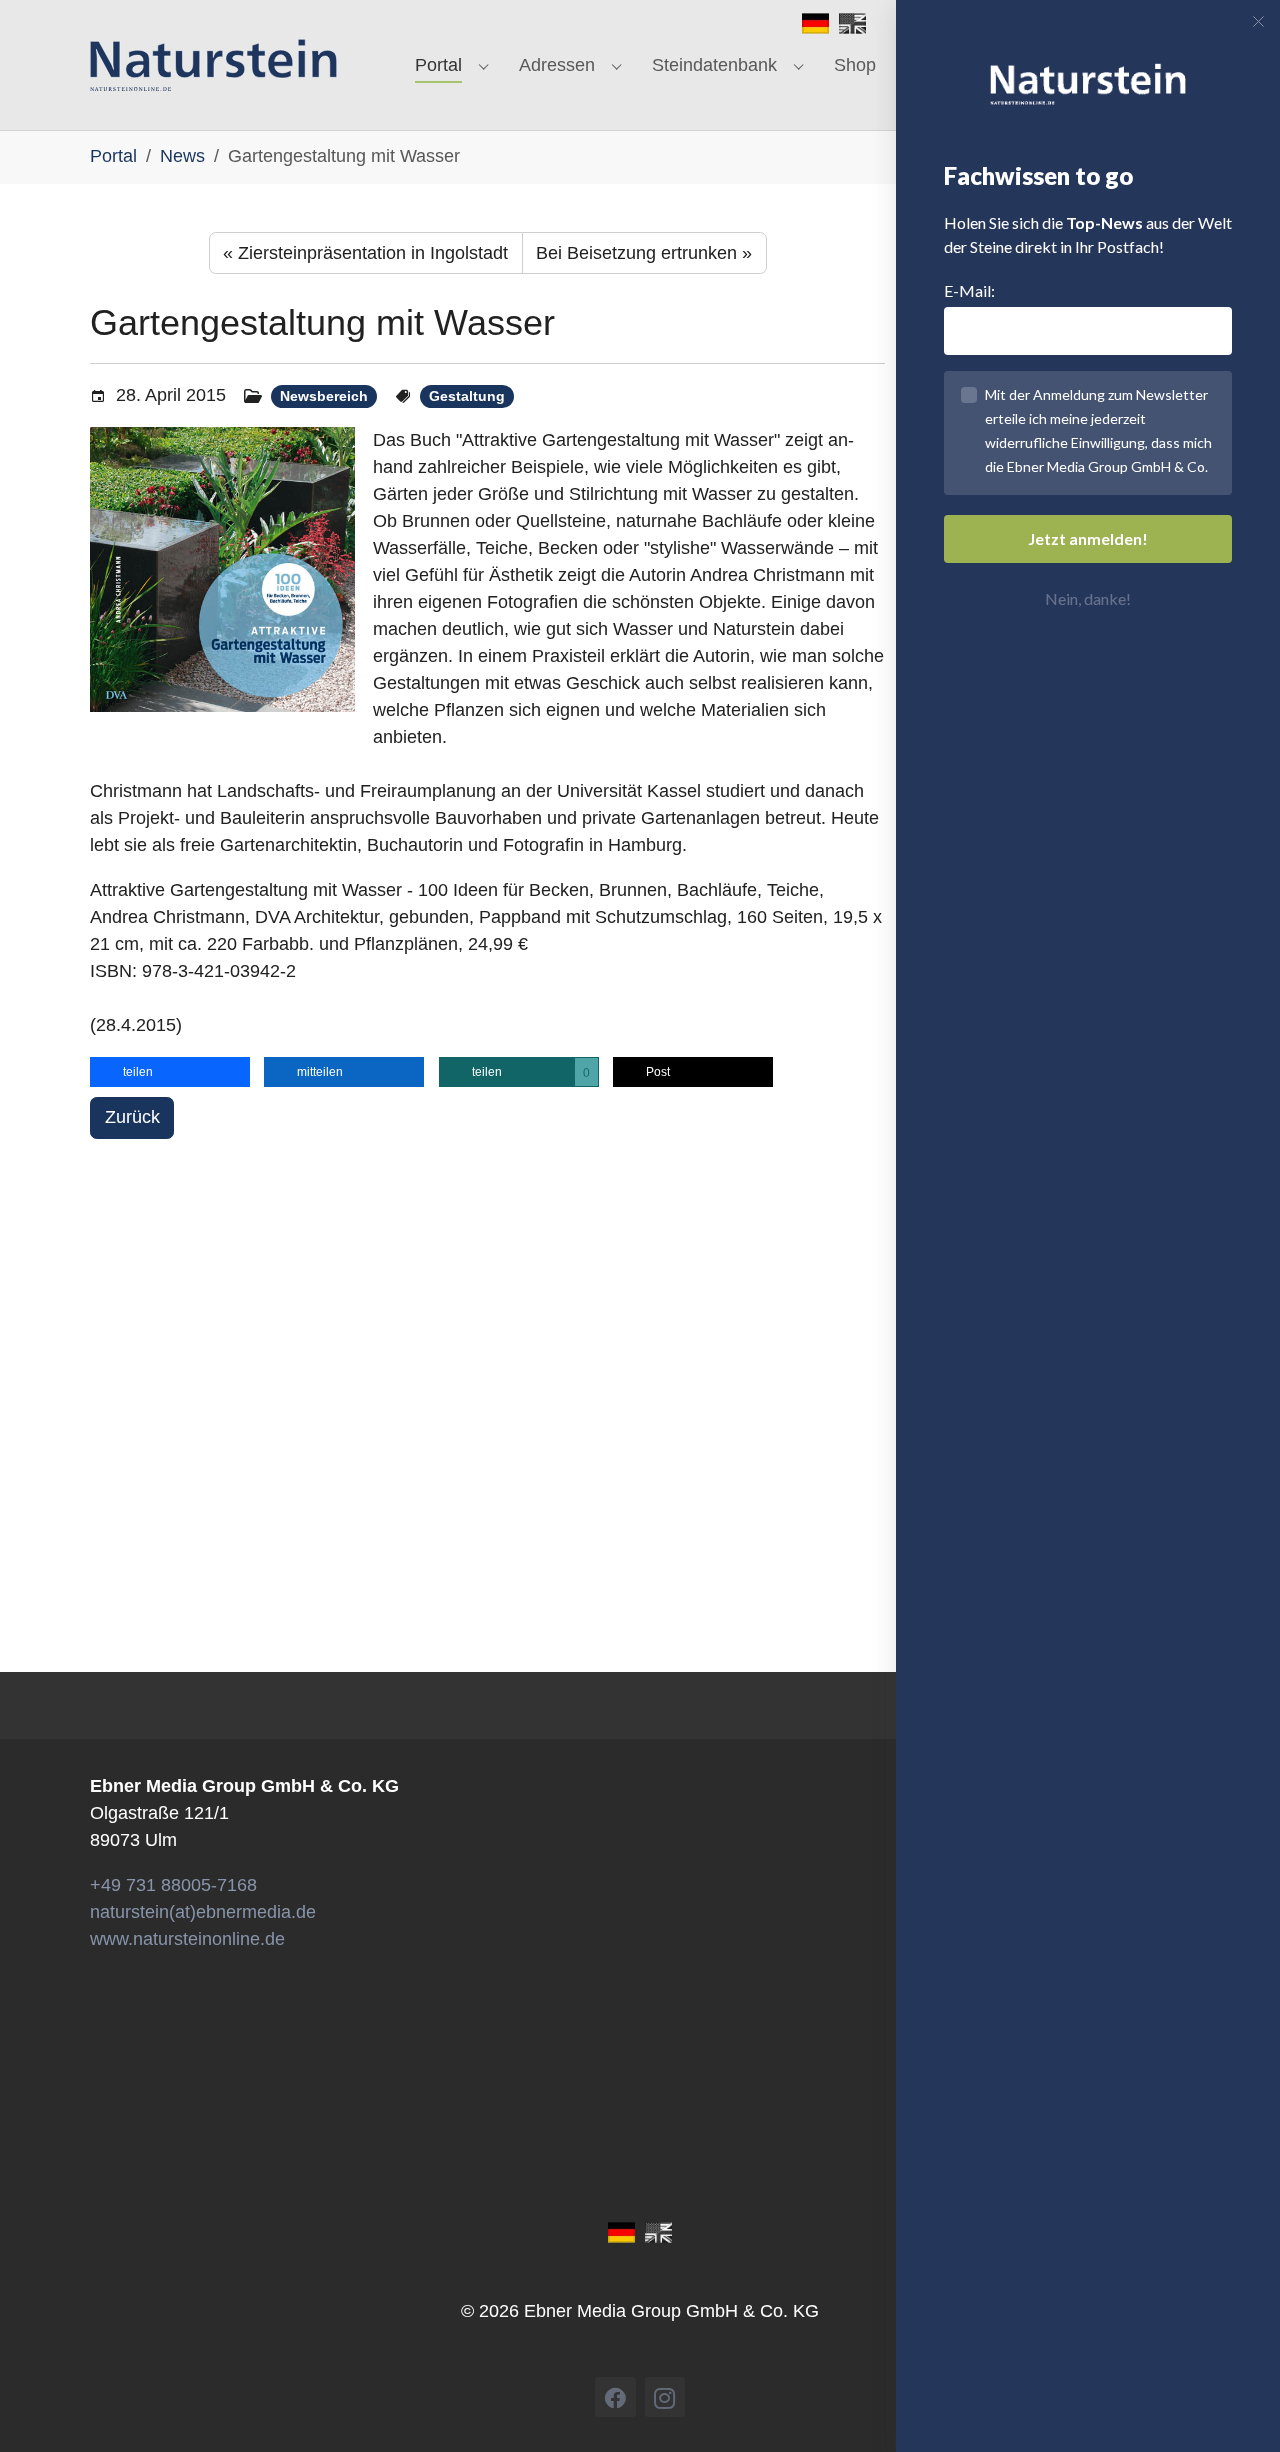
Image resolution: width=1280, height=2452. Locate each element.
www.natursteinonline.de (187, 1939)
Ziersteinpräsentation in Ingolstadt (365, 253)
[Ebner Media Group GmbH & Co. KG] (213, 65)
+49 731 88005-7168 (173, 1885)
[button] (170, 1072)
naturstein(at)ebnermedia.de (203, 1912)
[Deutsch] (815, 22)
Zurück (132, 1117)
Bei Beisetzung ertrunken (644, 253)
